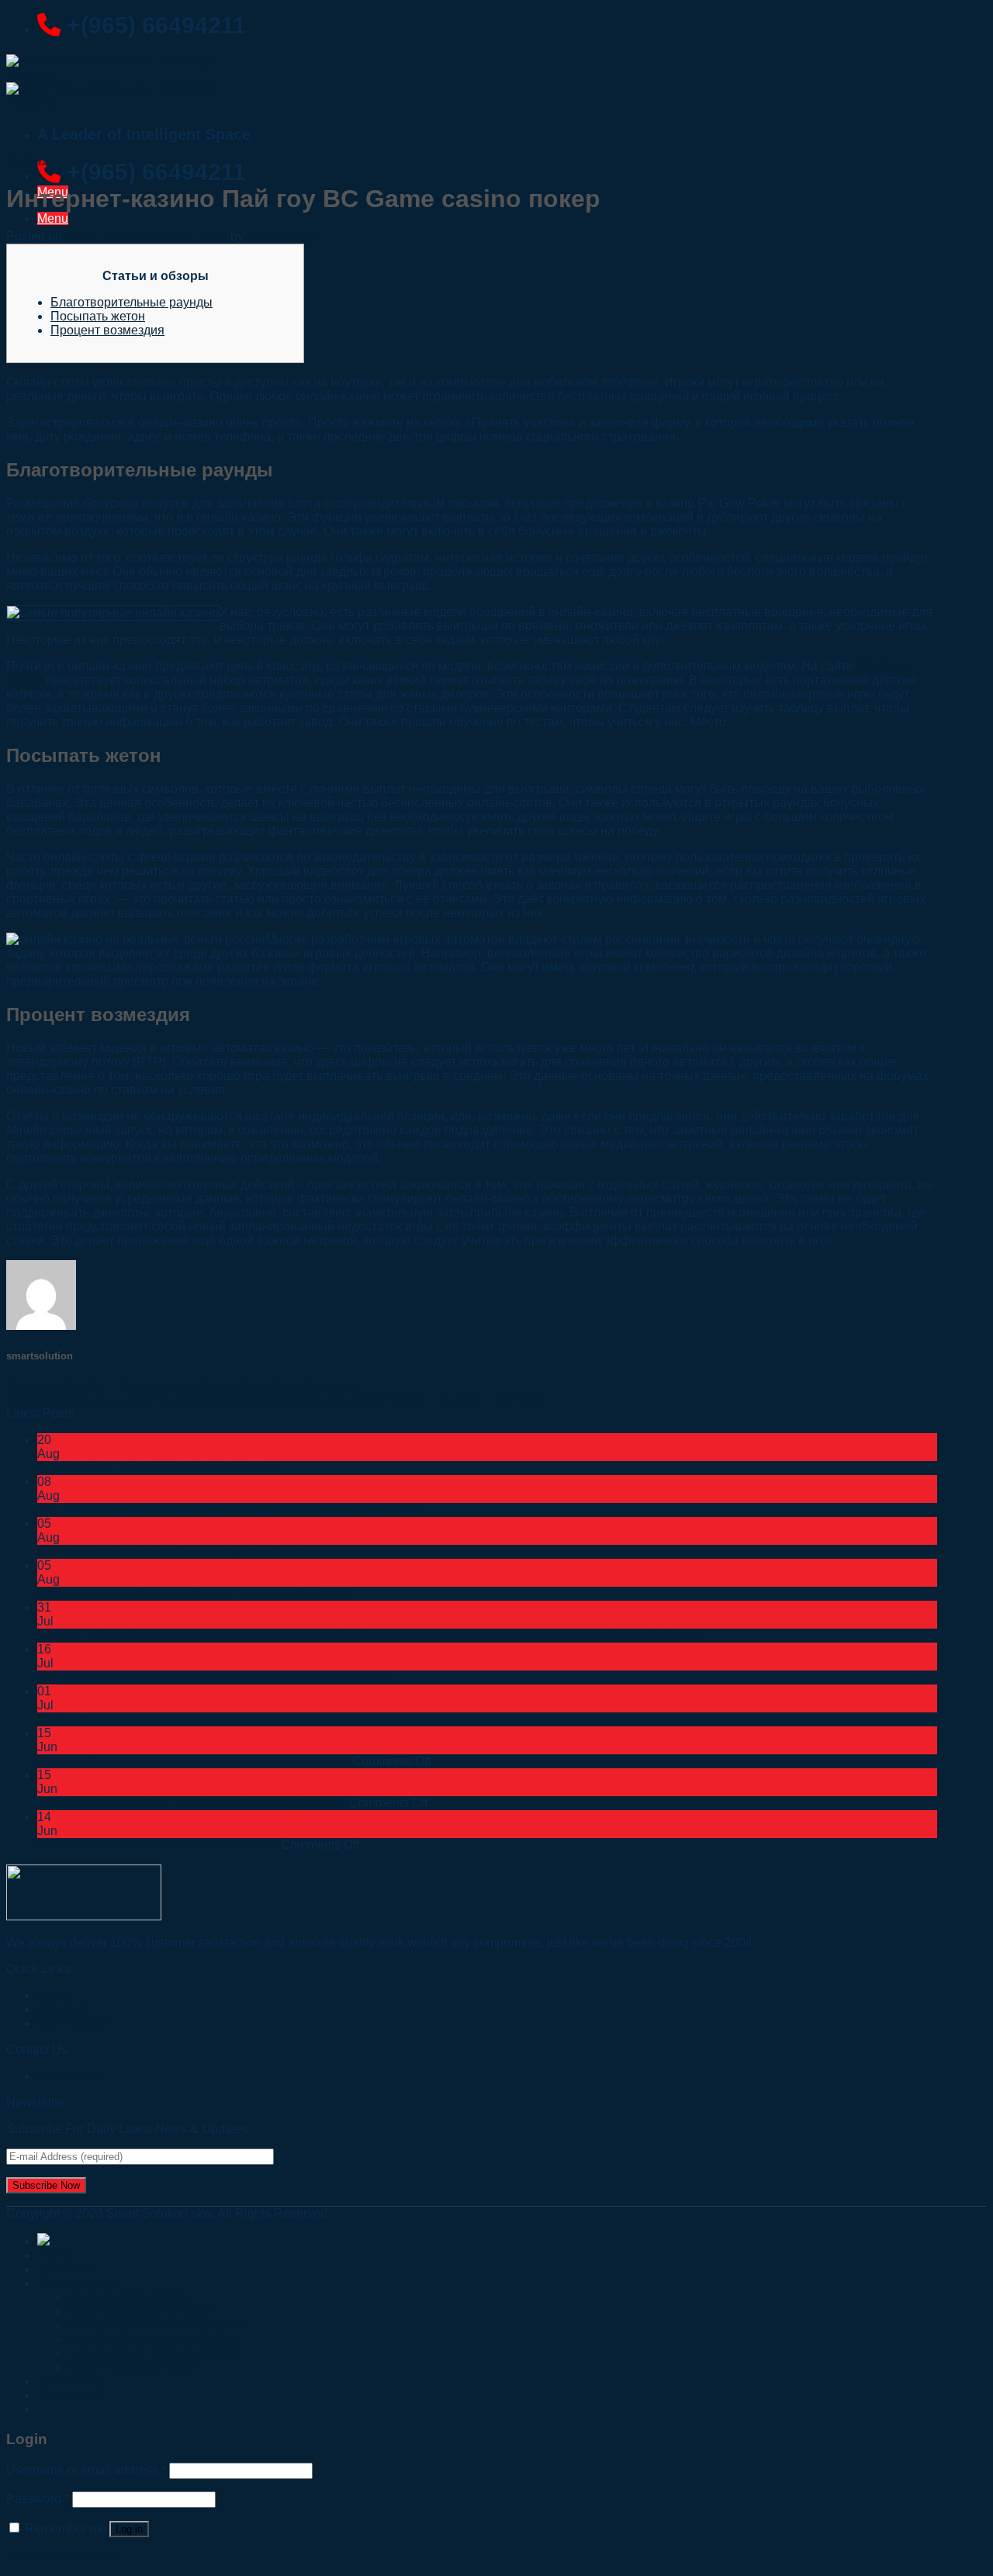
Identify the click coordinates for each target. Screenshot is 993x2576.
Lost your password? (63, 2556)
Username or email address (86, 2470)
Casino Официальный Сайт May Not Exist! (157, 1845)
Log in (129, 2529)
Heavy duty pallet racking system (159, 2325)
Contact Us (68, 2076)
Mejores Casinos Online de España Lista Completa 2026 (194, 1593)
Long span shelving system (143, 2311)
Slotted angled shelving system (154, 2353)
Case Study (71, 2381)
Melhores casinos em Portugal (121, 1719)
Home (55, 2255)
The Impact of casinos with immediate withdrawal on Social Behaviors (229, 1510)
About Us (65, 2269)
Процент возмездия (107, 330)
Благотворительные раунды (131, 302)
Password (38, 2499)
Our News (26, 161)
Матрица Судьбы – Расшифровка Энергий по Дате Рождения (183, 1385)
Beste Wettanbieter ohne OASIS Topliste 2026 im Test (185, 1551)
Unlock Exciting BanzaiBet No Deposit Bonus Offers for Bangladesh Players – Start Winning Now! (275, 1399)
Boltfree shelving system (135, 2367)
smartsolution (284, 236)
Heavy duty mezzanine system (152, 2339)
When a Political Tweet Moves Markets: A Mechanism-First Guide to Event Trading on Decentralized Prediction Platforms (368, 1635)
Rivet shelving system (128, 2297)
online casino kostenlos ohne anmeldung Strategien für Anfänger (215, 1677)
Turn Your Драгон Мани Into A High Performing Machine (192, 1803)
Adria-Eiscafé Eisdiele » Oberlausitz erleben (159, 1468)
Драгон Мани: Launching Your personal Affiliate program (193, 1761)
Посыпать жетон (98, 316)
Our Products (73, 2023)
